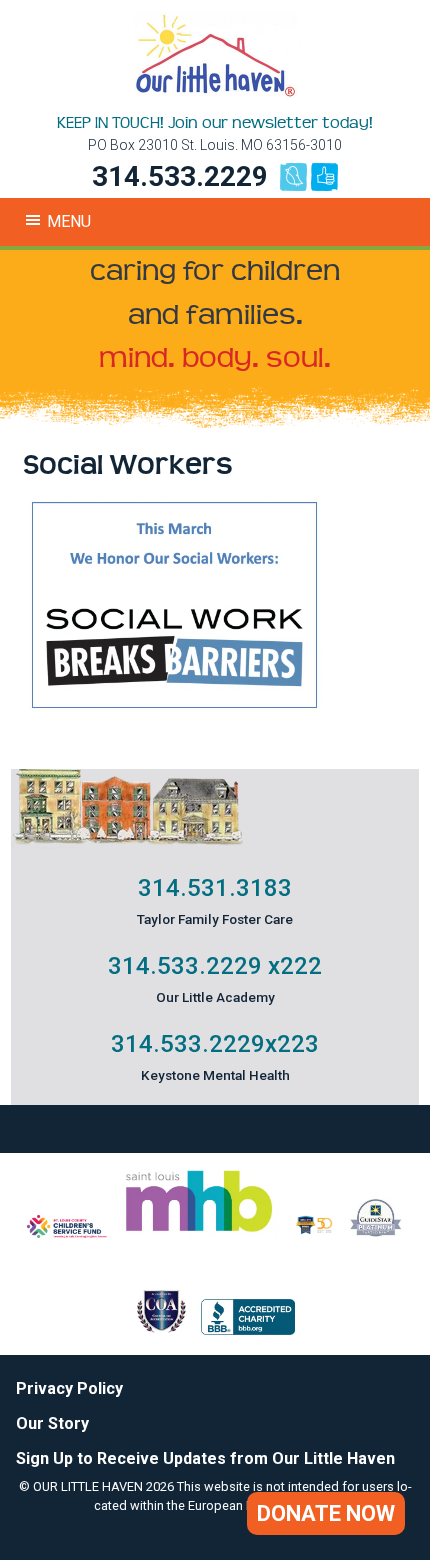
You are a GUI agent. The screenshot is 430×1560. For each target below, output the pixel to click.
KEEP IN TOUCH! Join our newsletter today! (215, 123)
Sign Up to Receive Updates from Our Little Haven (205, 1458)
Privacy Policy (69, 1388)
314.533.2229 (180, 176)
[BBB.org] (248, 1329)
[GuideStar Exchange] (376, 1232)
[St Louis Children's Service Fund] (67, 1232)
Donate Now (326, 1513)
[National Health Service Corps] (314, 1232)
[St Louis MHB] (199, 1232)
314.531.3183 (215, 888)
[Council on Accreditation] (161, 1329)
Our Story (52, 1423)
